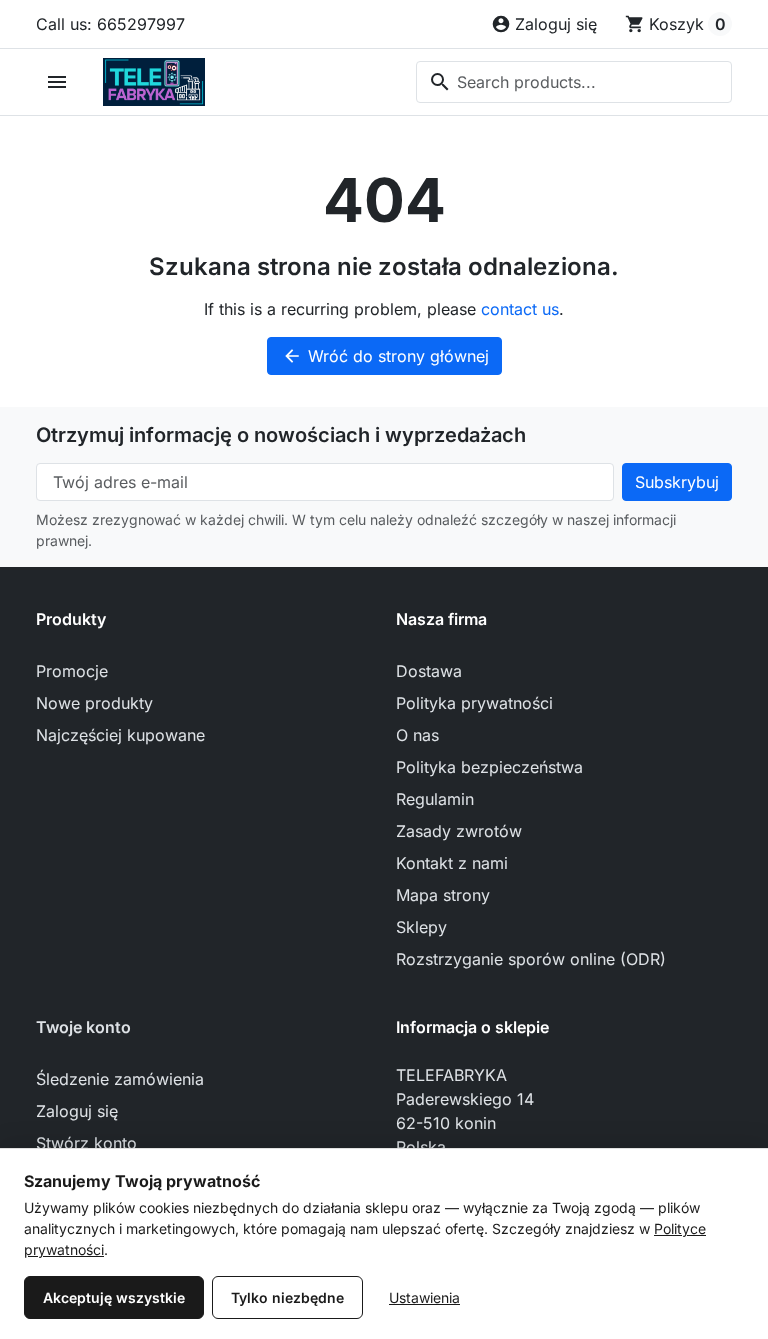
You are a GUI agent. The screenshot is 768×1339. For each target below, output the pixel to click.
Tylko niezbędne (287, 1297)
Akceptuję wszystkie (114, 1297)
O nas (417, 735)
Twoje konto (83, 1027)
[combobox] (574, 82)
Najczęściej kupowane (120, 735)
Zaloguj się (77, 1111)
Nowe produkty (94, 703)
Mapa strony (443, 895)
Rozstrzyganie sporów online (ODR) (531, 959)
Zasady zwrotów (459, 831)
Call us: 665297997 (110, 24)
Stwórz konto (86, 1143)
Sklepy (421, 927)
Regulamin (435, 799)
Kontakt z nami (452, 863)
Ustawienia (424, 1297)
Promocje (72, 671)
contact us (520, 309)
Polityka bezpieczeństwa (489, 767)
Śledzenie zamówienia (120, 1079)
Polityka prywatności (474, 703)
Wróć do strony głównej (385, 356)
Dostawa (429, 671)
